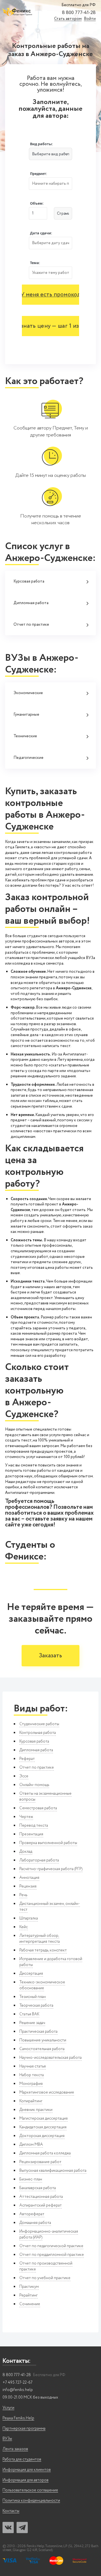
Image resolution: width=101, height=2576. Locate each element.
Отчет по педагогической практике (51, 2246)
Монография (31, 2084)
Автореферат (32, 2214)
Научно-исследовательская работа (50, 2058)
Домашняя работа (35, 2223)
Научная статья (33, 2066)
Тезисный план (33, 1997)
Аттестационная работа (41, 2197)
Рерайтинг (28, 2295)
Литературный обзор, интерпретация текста (40, 1939)
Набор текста (32, 2075)
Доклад (26, 1852)
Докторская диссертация (42, 2136)
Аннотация (29, 1878)
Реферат (27, 1759)
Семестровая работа (38, 1808)
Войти (90, 19)
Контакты (11, 2511)
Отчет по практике (31, 625)
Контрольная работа (38, 1733)
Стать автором (68, 19)
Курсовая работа (29, 581)
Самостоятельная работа (42, 2049)
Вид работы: (42, 144)
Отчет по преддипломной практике (52, 2255)
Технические (25, 736)
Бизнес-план (31, 2179)
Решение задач (32, 2023)
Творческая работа (36, 2006)
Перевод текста (34, 1826)
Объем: (37, 203)
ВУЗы (7, 2439)
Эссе (24, 1776)
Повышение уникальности (43, 2040)
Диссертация (31, 1974)
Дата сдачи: (41, 233)
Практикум (29, 2287)
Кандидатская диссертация (43, 2127)
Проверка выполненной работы (48, 1843)
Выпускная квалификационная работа (53, 2171)
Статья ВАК (29, 2014)
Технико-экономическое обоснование (42, 1985)
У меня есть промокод (51, 295)
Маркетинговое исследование (47, 2092)
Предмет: (39, 174)
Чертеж (26, 1817)
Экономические (28, 693)
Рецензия (28, 1886)
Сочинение (30, 2304)
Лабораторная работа (39, 1860)
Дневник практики (36, 2110)
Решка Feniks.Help (18, 2418)
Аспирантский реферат (41, 2205)
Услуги (8, 2408)
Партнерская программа (24, 2429)
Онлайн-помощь (34, 1785)
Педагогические (28, 758)
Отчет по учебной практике (45, 2278)
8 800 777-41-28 (79, 13)
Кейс (24, 1927)
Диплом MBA (31, 2145)
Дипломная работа (31, 603)
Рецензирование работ (40, 2162)
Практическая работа (38, 2032)
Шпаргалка (29, 1918)
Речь (23, 1895)
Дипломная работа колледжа (45, 2153)
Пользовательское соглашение (30, 2490)
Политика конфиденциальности (31, 2501)
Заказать (50, 1656)
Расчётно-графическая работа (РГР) (51, 1869)
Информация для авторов (26, 2480)
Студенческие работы (39, 1724)
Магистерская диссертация (43, 2118)
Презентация (31, 1834)
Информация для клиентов (27, 2470)
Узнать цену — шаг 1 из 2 (50, 326)
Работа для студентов (22, 2460)
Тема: (35, 263)
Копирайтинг (31, 2101)
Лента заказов (15, 2449)
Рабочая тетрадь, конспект (43, 1950)
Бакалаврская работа (38, 2188)
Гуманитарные (26, 715)
